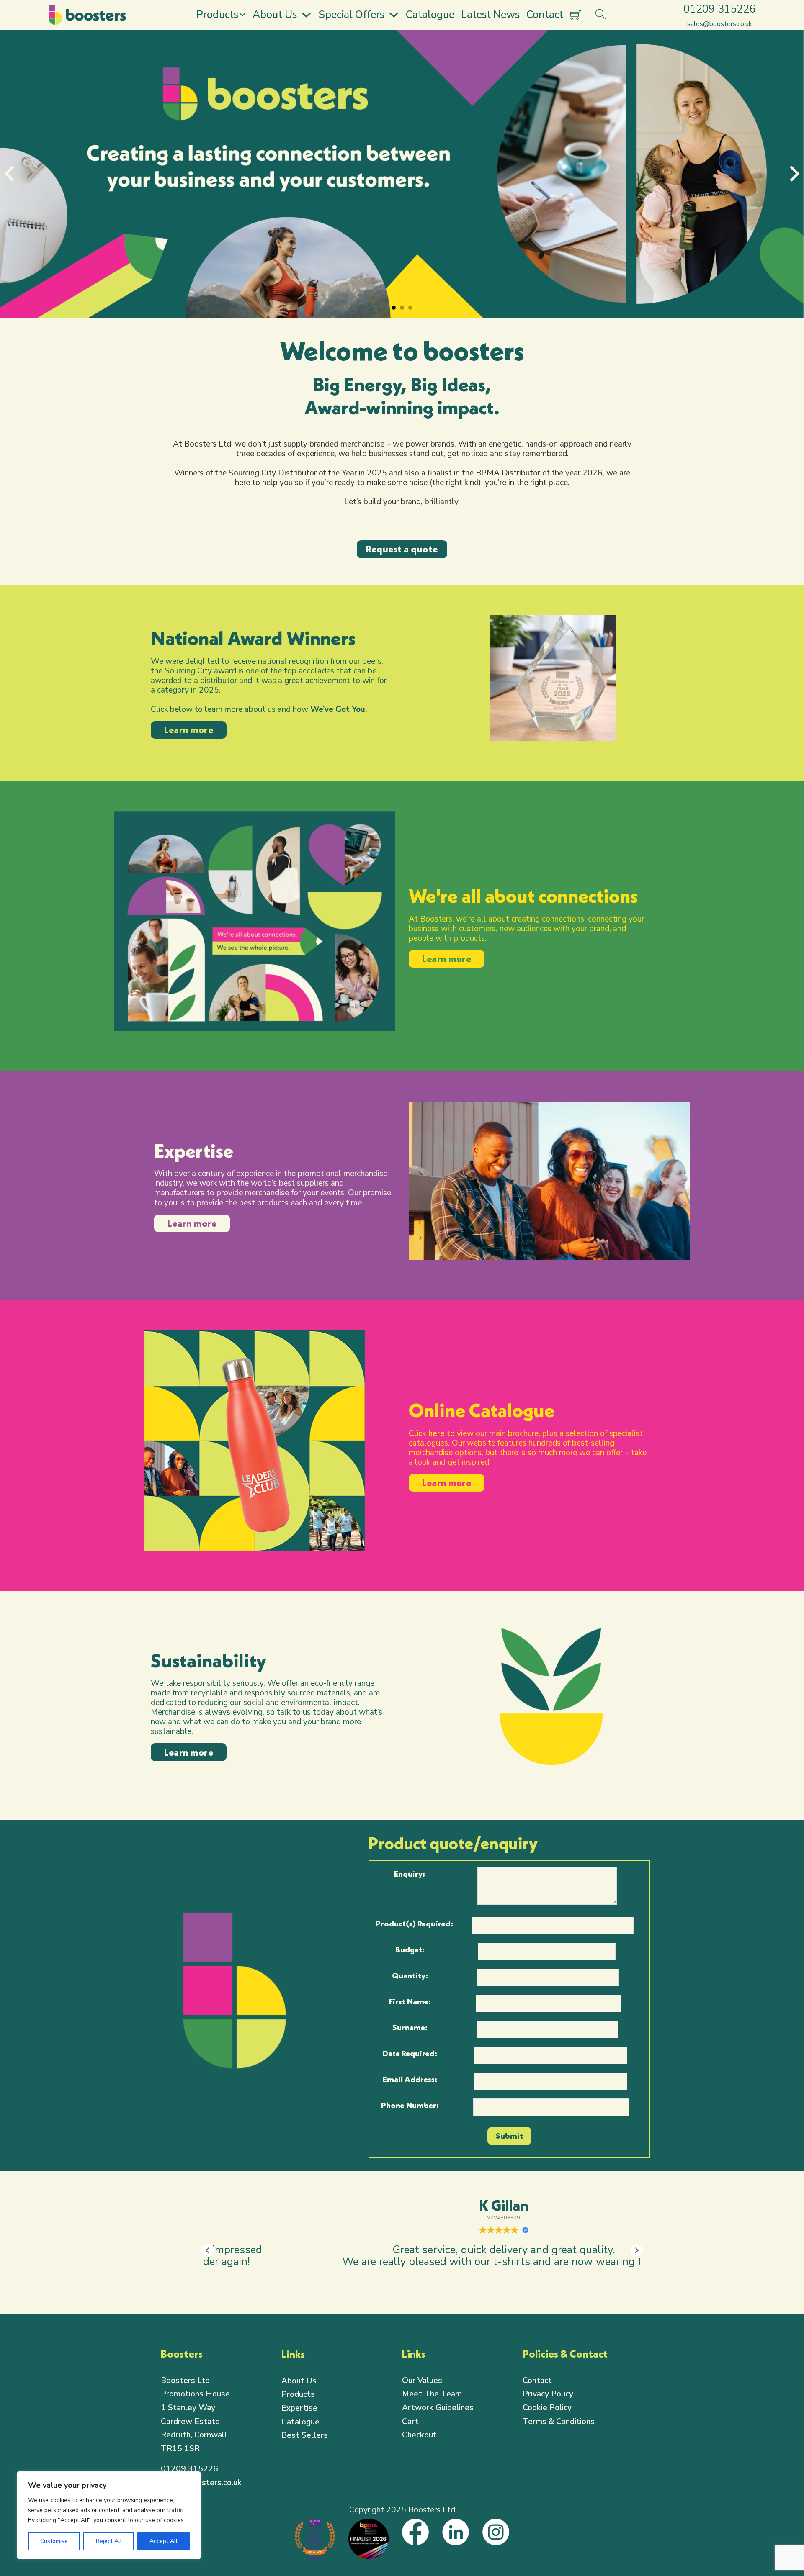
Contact (545, 15)
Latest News (490, 15)
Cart (410, 2422)
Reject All (109, 2541)
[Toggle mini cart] (576, 15)
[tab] (394, 308)
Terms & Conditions (559, 2422)
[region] (109, 2515)
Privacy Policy (548, 2394)
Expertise (299, 2408)
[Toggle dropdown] (242, 15)
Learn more (189, 730)
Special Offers (351, 15)
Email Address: (410, 2079)
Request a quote (402, 549)
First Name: (410, 2001)
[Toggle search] (600, 15)
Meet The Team (432, 2394)
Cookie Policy (547, 2408)
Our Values (422, 2381)
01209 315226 (189, 2469)
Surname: (410, 2027)
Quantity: (410, 1975)
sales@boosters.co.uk (201, 2483)
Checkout (419, 2435)
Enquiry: (410, 1874)
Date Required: (410, 2053)
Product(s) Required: (414, 1924)
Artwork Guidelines (438, 2408)
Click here (427, 1433)
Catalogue (430, 15)
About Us (275, 15)
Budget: (410, 1949)
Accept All (164, 2541)
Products (217, 15)
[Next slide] (794, 174)
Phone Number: (410, 2105)
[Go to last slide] (10, 174)
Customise (54, 2541)
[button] (636, 2250)
